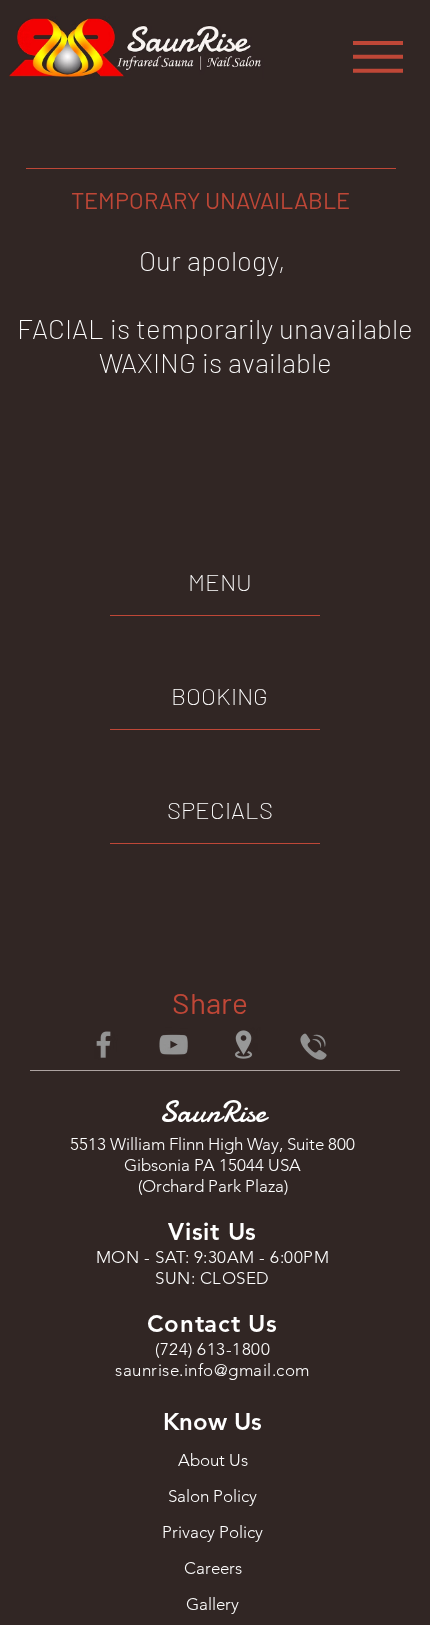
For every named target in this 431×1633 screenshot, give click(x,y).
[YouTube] (173, 1044)
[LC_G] (243, 1044)
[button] (378, 57)
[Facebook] (103, 1044)
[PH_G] (313, 1044)
